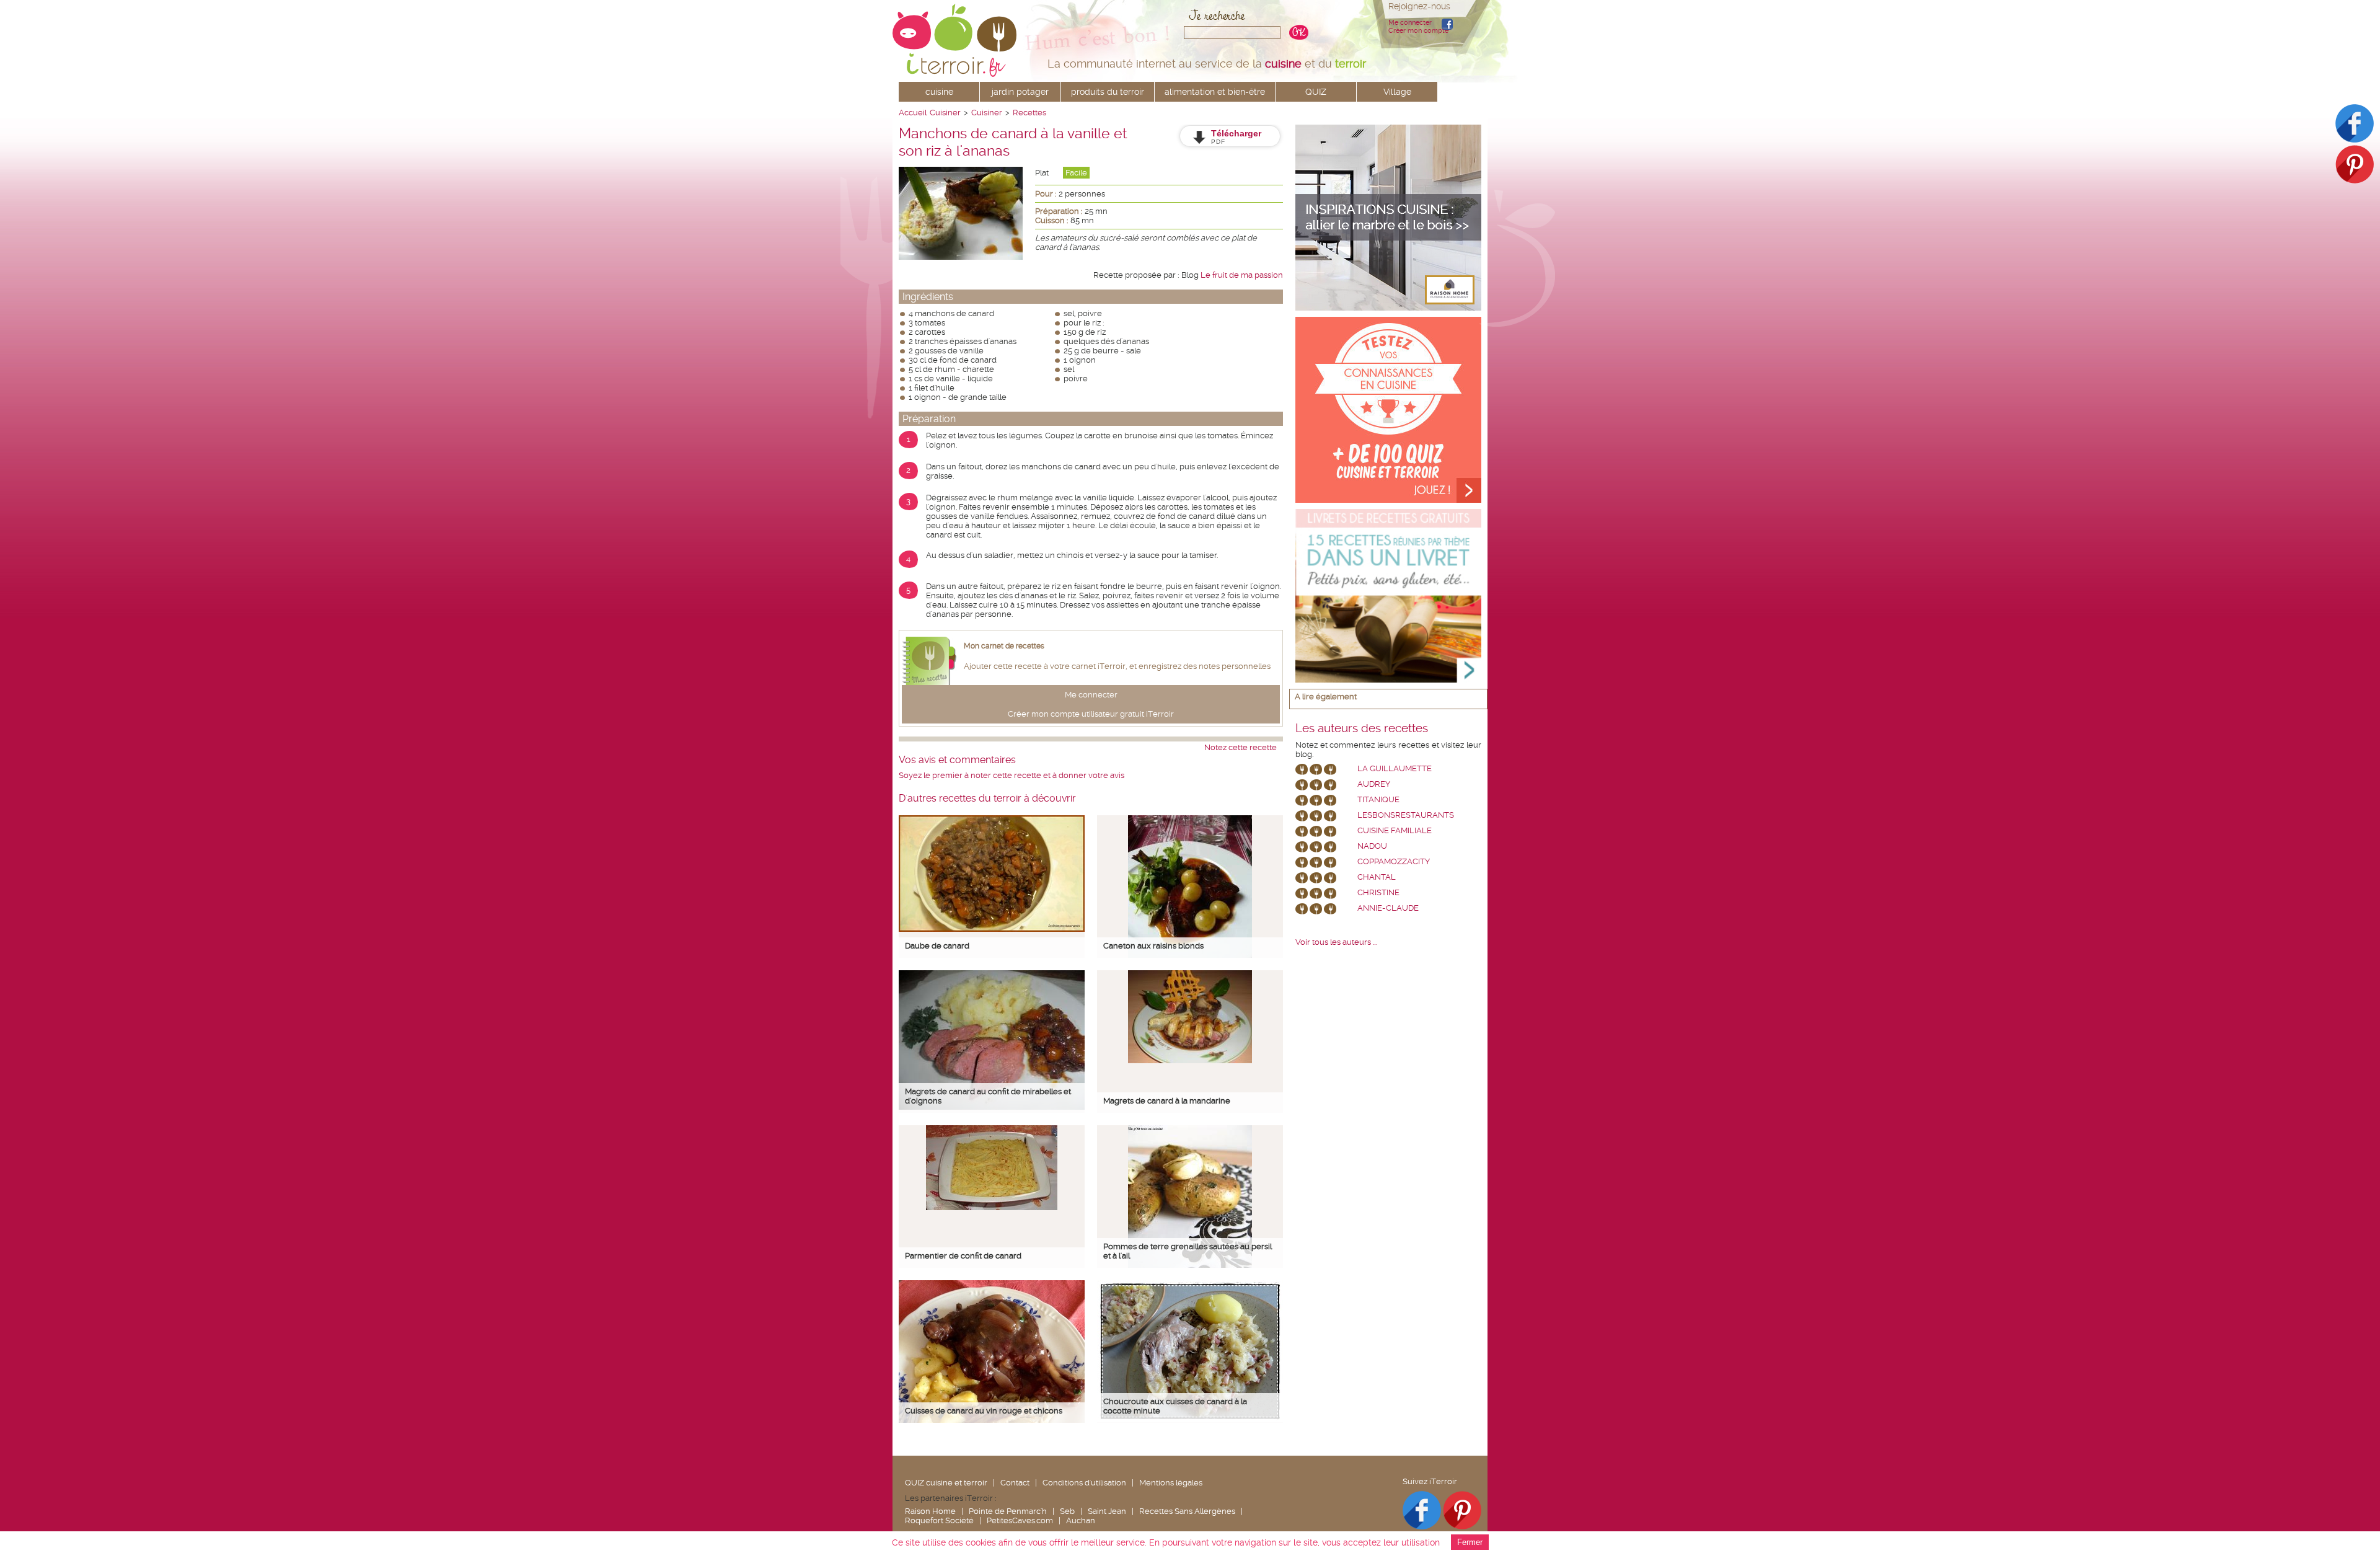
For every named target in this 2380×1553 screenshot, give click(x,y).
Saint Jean (1107, 1511)
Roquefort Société (939, 1520)
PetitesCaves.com (1020, 1520)
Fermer (1470, 1542)
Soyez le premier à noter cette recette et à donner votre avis (1011, 775)
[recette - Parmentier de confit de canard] (992, 1207)
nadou (1372, 846)
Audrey (1374, 784)
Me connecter (1410, 23)
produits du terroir (1108, 92)
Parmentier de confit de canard (963, 1256)
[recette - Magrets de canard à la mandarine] (1190, 1060)
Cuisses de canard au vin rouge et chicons (984, 1411)
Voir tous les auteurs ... (1336, 942)
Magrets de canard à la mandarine (1167, 1101)
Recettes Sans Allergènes (1187, 1511)
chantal (1377, 877)
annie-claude (1388, 908)
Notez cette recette (1241, 747)
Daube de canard (937, 946)
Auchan (1081, 1520)
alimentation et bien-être (1215, 92)
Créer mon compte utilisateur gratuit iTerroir (1091, 714)
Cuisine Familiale (1395, 830)
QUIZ (1316, 92)
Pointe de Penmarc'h (1008, 1511)
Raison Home (930, 1511)
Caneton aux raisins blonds (1153, 946)
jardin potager (1020, 92)
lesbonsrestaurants (1406, 815)
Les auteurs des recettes (1362, 728)
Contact (1015, 1483)
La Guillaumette (1395, 768)
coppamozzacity (1394, 861)
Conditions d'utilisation (1084, 1483)
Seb (1067, 1511)
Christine (1378, 892)
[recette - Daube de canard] (992, 929)
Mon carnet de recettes (1004, 646)
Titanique (1378, 799)
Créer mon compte (1418, 31)
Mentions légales (1171, 1483)
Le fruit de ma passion (1242, 275)
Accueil (913, 113)
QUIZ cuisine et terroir (946, 1483)
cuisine (939, 92)
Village (1397, 92)
